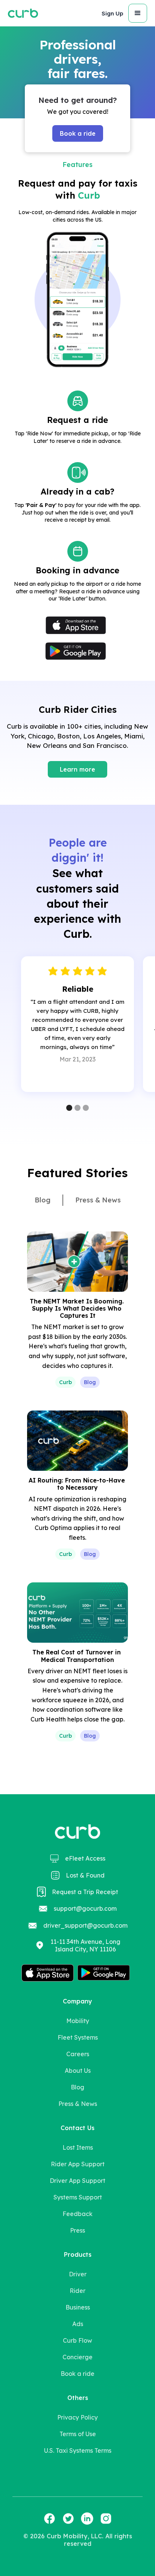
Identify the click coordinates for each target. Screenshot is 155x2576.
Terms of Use (78, 2434)
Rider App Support (78, 2164)
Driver (78, 2274)
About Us (78, 2071)
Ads (78, 2324)
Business (78, 2307)
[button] (112, 13)
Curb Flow (77, 2340)
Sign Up (112, 13)
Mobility (78, 2021)
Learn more (77, 769)
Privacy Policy (77, 2417)
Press (77, 2230)
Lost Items (78, 2147)
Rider (77, 2291)
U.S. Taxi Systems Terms (78, 2450)
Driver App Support (77, 2181)
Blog (77, 2087)
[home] (23, 13)
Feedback (77, 2214)
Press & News (78, 2104)
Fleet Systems (78, 2037)
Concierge (77, 2357)
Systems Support (78, 2197)
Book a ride (78, 133)
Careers (78, 2054)
